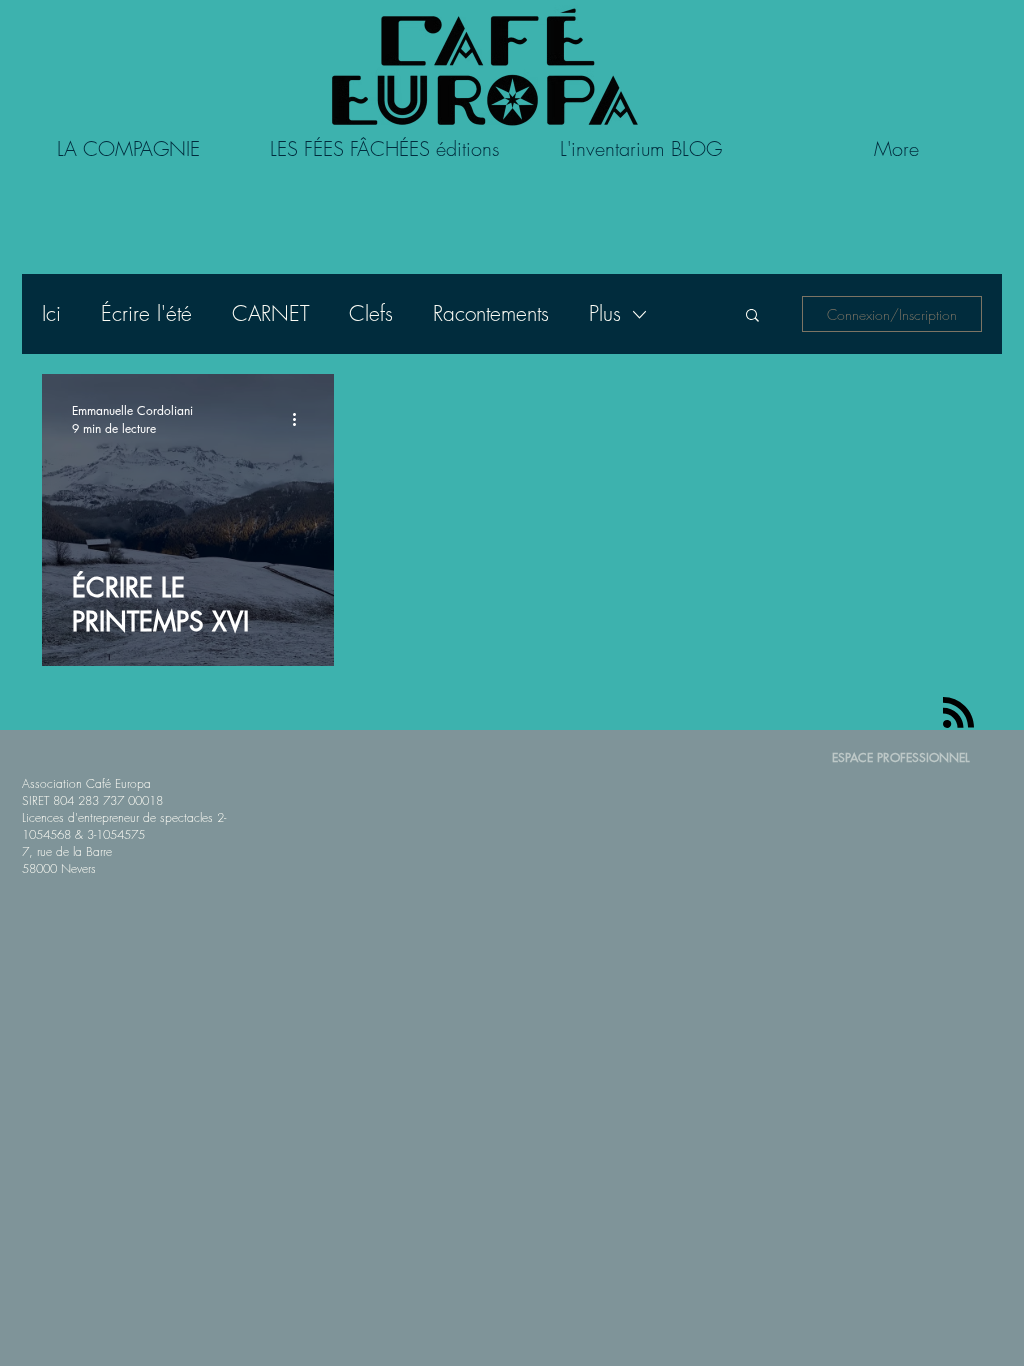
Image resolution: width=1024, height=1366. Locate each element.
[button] (752, 316)
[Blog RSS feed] (958, 713)
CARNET (270, 314)
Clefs (371, 314)
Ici (51, 314)
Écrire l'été (146, 314)
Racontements (491, 314)
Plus (605, 314)
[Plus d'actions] (301, 419)
